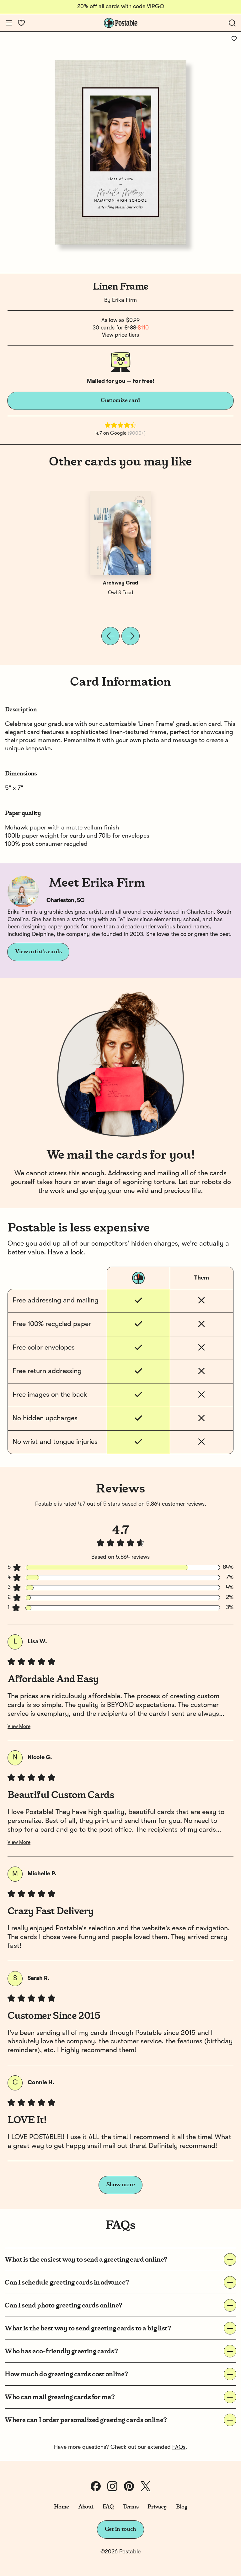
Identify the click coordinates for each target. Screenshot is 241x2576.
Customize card (120, 400)
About (86, 2507)
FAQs (179, 2447)
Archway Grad (120, 583)
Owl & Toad (120, 593)
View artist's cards (38, 952)
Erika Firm (124, 300)
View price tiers (120, 335)
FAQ (108, 2507)
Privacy (157, 2507)
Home (62, 2507)
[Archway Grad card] (120, 533)
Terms (131, 2507)
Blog (182, 2507)
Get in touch (120, 2529)
